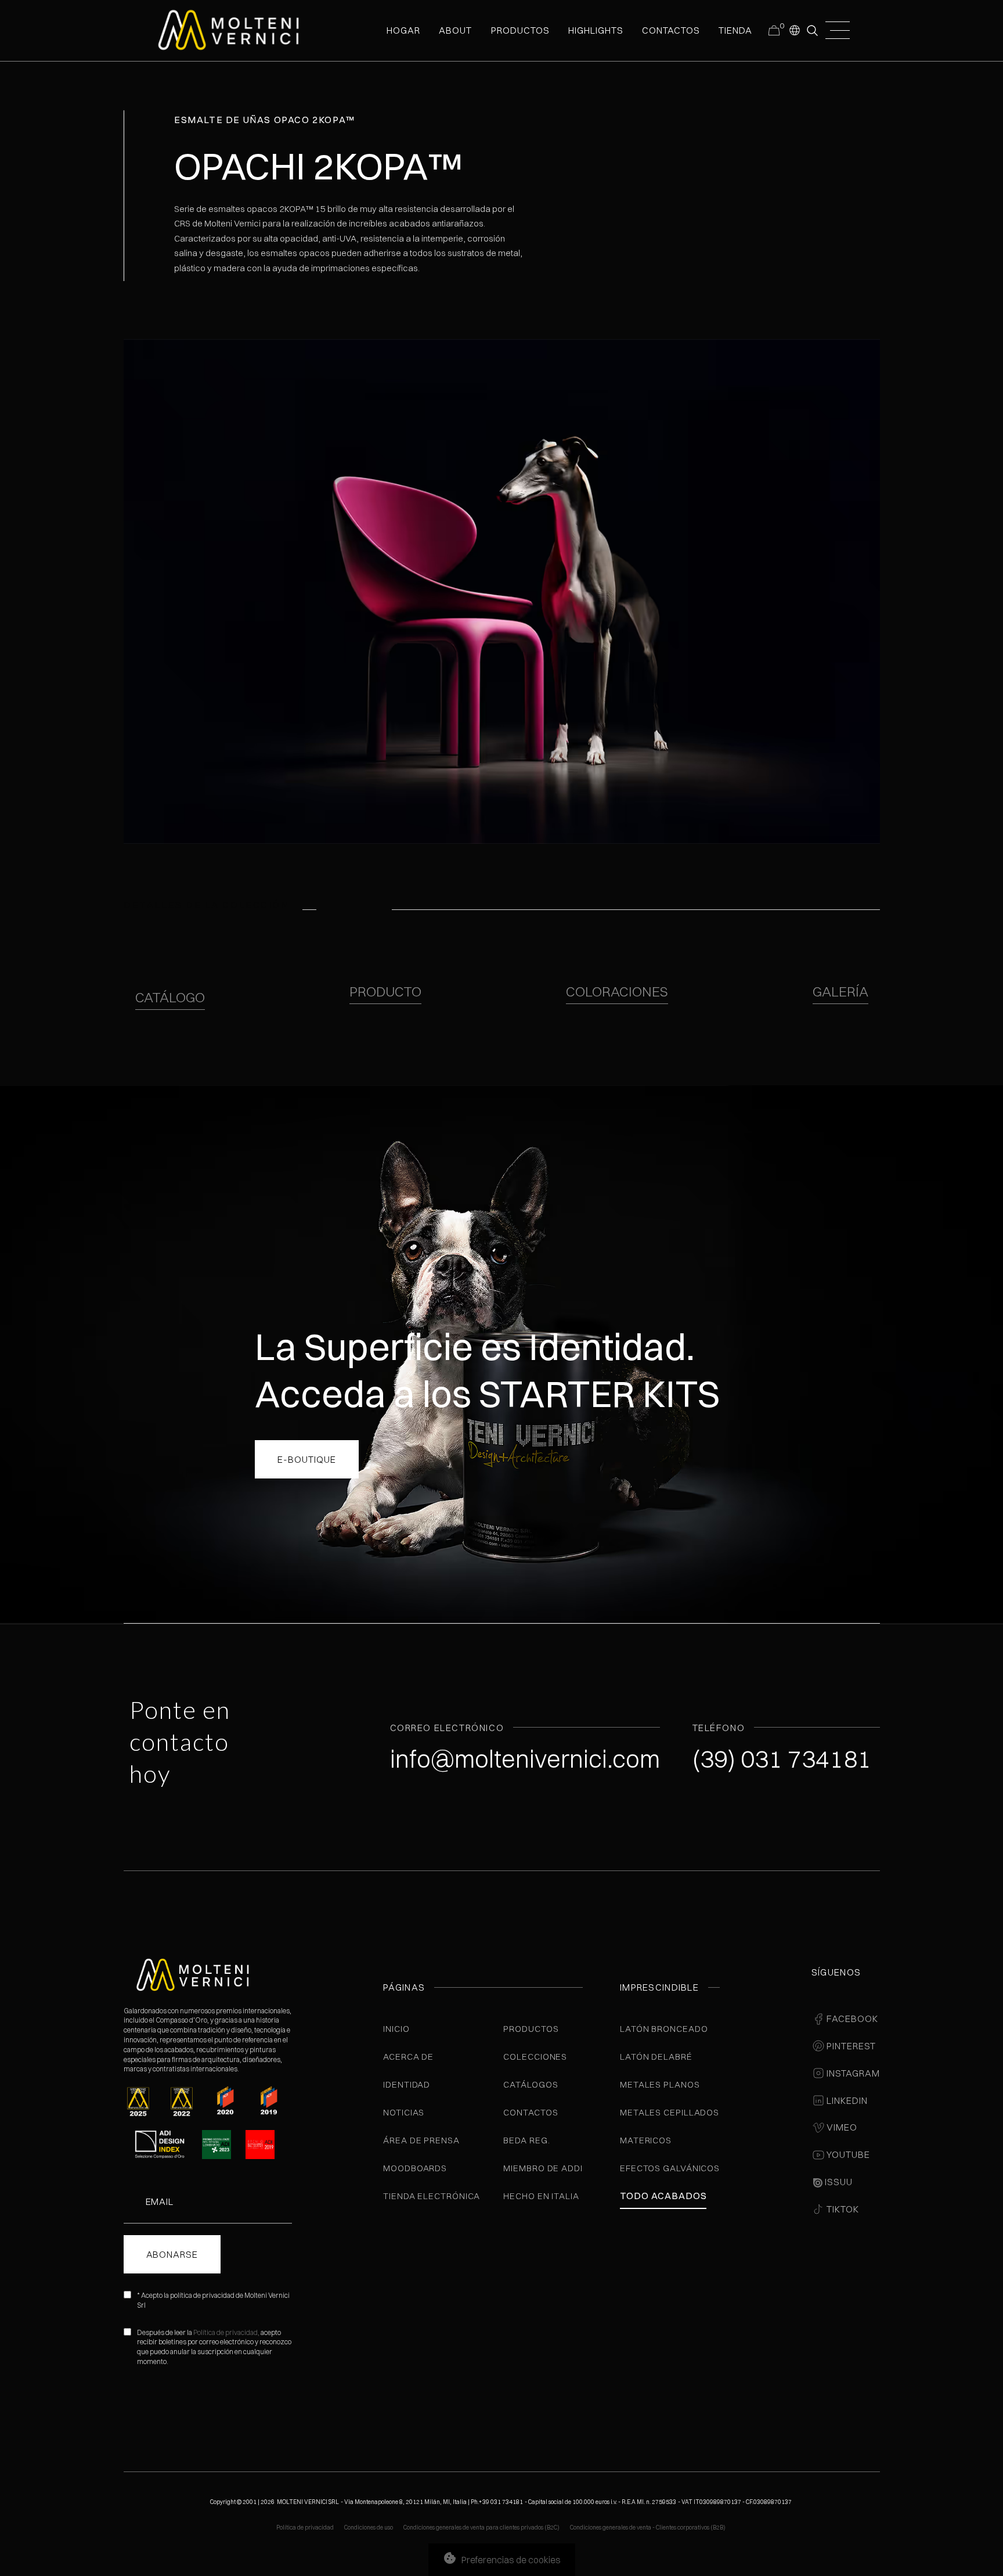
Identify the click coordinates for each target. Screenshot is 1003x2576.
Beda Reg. (526, 2140)
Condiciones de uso (369, 2528)
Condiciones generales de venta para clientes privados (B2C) (481, 2528)
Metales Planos (660, 2084)
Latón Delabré (656, 2057)
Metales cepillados (670, 2112)
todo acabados (663, 2196)
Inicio (396, 2029)
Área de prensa (421, 2140)
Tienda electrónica (432, 2196)
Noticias (404, 2112)
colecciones (535, 2057)
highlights (596, 30)
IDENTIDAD (407, 2084)
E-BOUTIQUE (307, 1459)
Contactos (531, 2112)
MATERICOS (646, 2140)
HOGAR (403, 30)
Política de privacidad (305, 2528)
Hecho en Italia (541, 2196)
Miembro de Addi (543, 2168)
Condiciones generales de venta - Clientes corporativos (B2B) (648, 2528)
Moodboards (415, 2168)
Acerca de (408, 2057)
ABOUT (455, 30)
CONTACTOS (671, 30)
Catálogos (531, 2084)
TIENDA (735, 30)
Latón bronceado (664, 2029)
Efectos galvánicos (670, 2168)
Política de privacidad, (226, 2332)
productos (520, 30)
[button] (794, 30)
